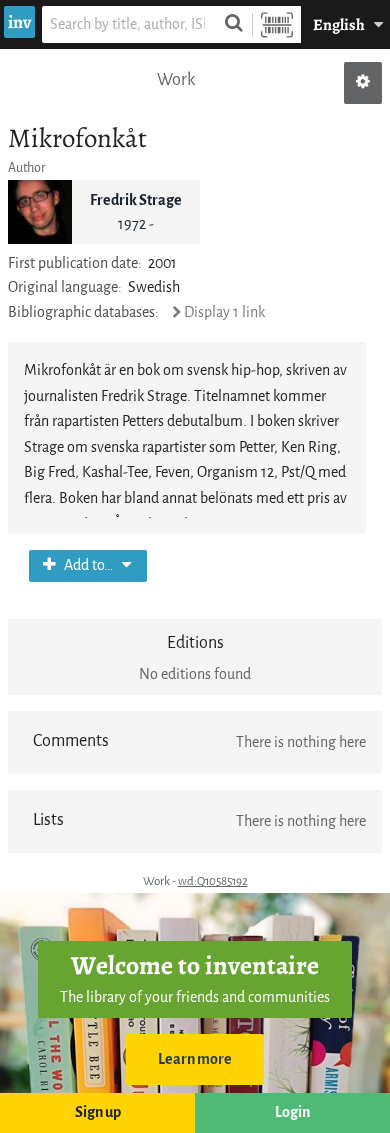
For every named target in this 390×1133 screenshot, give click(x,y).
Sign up (98, 1112)
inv (19, 22)
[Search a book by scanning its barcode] (277, 24)
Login (292, 1112)
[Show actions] (363, 83)
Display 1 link (224, 312)
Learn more (195, 1059)
